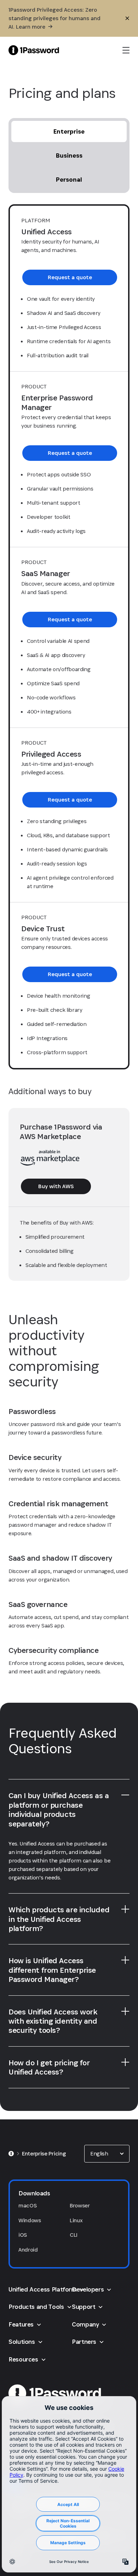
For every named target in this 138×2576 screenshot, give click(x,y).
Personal (69, 179)
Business (69, 155)
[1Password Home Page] (34, 50)
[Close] (127, 18)
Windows (30, 2220)
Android (28, 2250)
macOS (27, 2205)
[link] (70, 277)
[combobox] (107, 2154)
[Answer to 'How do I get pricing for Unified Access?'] (125, 2062)
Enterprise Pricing (44, 2153)
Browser (80, 2205)
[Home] (11, 2154)
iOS (23, 2235)
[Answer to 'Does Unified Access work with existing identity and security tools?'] (125, 2011)
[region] (69, 1866)
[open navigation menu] (126, 50)
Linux (76, 2220)
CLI (74, 2235)
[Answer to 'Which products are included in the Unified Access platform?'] (125, 1909)
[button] (107, 2154)
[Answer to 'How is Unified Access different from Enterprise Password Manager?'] (125, 1960)
